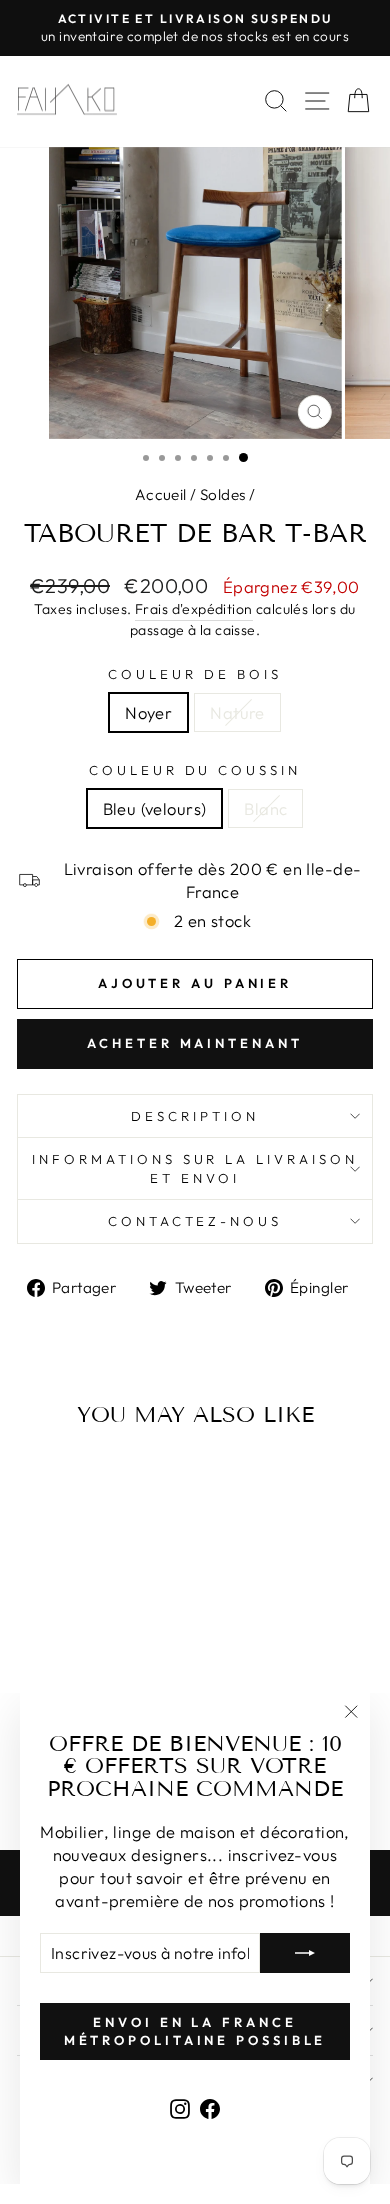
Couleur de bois (195, 674)
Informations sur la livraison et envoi (195, 1168)
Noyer (148, 712)
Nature (237, 712)
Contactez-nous (195, 1221)
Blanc (265, 808)
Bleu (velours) (155, 808)
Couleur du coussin (195, 770)
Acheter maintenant (194, 1043)
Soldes (222, 494)
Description (195, 1116)
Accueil (161, 494)
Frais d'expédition (193, 609)
